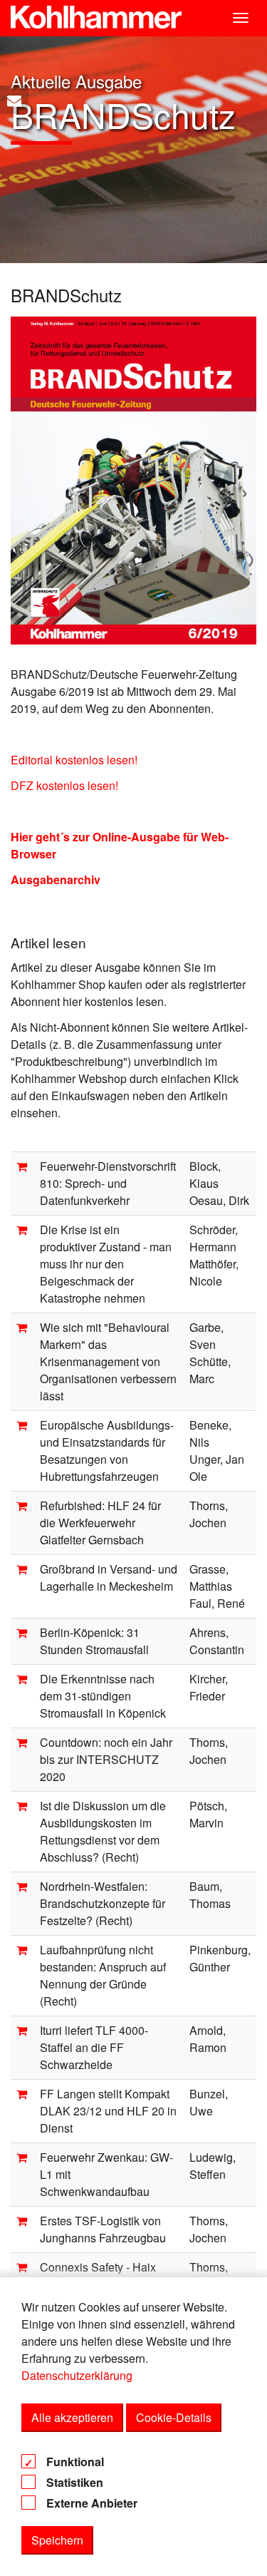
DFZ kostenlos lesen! (64, 785)
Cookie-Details (174, 2417)
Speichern (57, 2540)
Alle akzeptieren (72, 2417)
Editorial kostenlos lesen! (74, 760)
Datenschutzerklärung (77, 2375)
